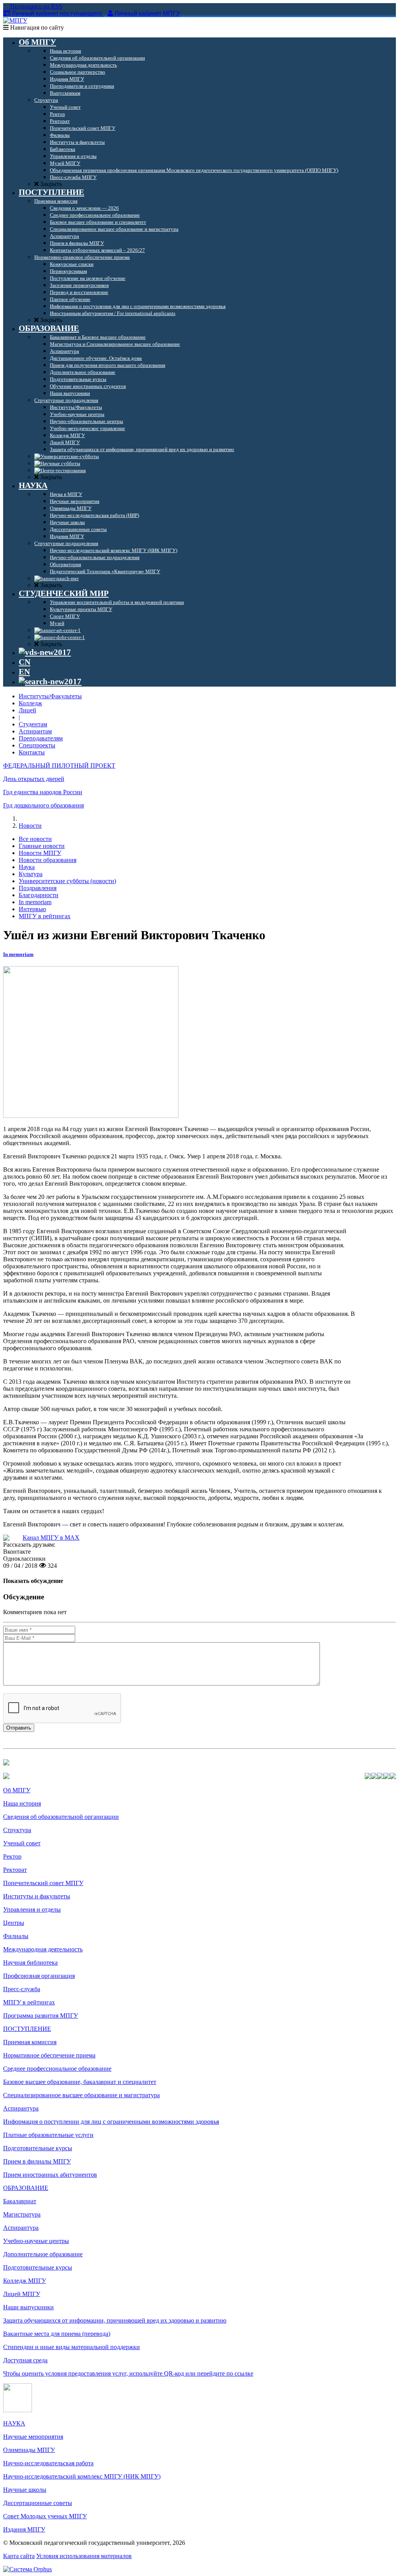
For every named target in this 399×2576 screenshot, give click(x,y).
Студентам (33, 724)
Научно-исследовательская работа (48, 2463)
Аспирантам (35, 731)
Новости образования (48, 860)
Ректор (12, 1856)
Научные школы (25, 2490)
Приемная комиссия (30, 2042)
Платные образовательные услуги (48, 2135)
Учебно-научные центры (36, 2241)
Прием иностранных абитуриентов (50, 2175)
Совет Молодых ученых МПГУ (45, 2516)
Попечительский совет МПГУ (43, 1883)
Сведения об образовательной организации (61, 1817)
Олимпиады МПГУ (29, 2450)
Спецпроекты (37, 745)
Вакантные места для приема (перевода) (57, 2334)
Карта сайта (19, 2556)
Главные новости (42, 846)
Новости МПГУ (40, 853)
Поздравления (38, 888)
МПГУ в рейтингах (45, 916)
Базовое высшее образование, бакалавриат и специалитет (80, 2082)
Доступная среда (25, 2360)
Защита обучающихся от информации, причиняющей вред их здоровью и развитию (115, 2320)
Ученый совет (22, 1843)
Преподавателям (41, 738)
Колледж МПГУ (25, 2281)
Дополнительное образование (43, 2254)
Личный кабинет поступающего (57, 13)
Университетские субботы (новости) (67, 881)
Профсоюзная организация (39, 1976)
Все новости (35, 839)
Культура (31, 874)
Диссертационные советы (38, 2503)
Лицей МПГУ (22, 2294)
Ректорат (15, 1870)
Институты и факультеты (37, 1896)
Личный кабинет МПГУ (147, 13)
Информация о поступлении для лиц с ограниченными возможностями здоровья (111, 2122)
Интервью (32, 909)
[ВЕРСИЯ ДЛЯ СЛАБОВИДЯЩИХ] (45, 652)
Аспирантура (21, 2108)
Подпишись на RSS (35, 6)
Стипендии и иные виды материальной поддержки (72, 2347)
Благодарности (39, 895)
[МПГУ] (15, 20)
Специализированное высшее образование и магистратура (81, 2095)
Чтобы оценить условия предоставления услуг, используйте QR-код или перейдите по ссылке (128, 2373)
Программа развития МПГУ (41, 2016)
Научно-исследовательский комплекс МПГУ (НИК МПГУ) (82, 2476)
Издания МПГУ (24, 2529)
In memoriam (35, 902)
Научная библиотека (30, 1963)
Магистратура (22, 2214)
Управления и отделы (32, 1909)
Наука (27, 867)
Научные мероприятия (33, 2437)
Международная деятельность (43, 1949)
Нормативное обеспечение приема (49, 2055)
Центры (14, 1923)
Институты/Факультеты (50, 696)
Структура (17, 1830)
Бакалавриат (20, 2201)
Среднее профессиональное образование (57, 2069)
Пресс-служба (22, 1989)
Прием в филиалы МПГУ (37, 2161)
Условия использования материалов (84, 2556)
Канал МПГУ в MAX (51, 1538)
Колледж (30, 703)
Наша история (22, 1803)
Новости (30, 826)
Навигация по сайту (36, 27)
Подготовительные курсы (38, 2148)
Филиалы (16, 1936)
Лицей (27, 710)
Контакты (32, 752)
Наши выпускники (28, 2307)
